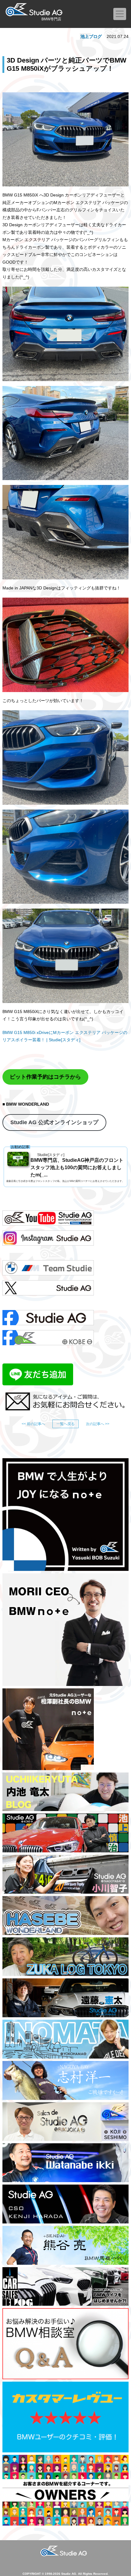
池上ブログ (91, 36)
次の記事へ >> (98, 1424)
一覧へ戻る (65, 1424)
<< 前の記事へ (33, 1424)
